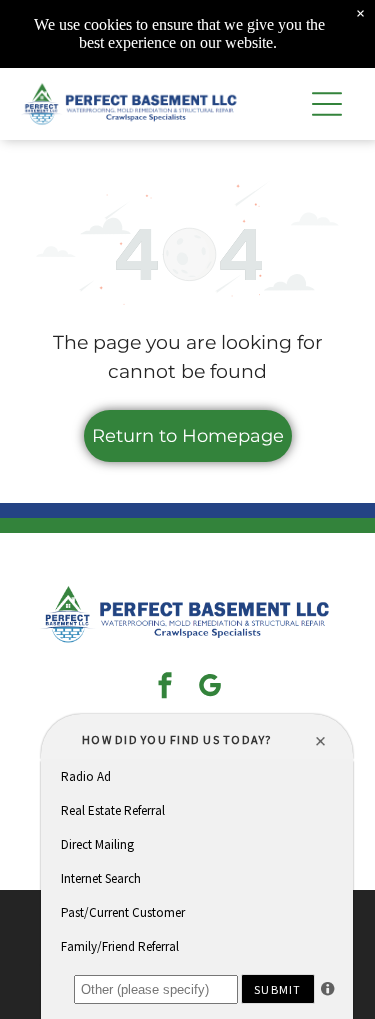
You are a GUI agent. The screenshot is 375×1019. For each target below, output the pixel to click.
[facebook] (165, 688)
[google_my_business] (210, 688)
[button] (327, 104)
